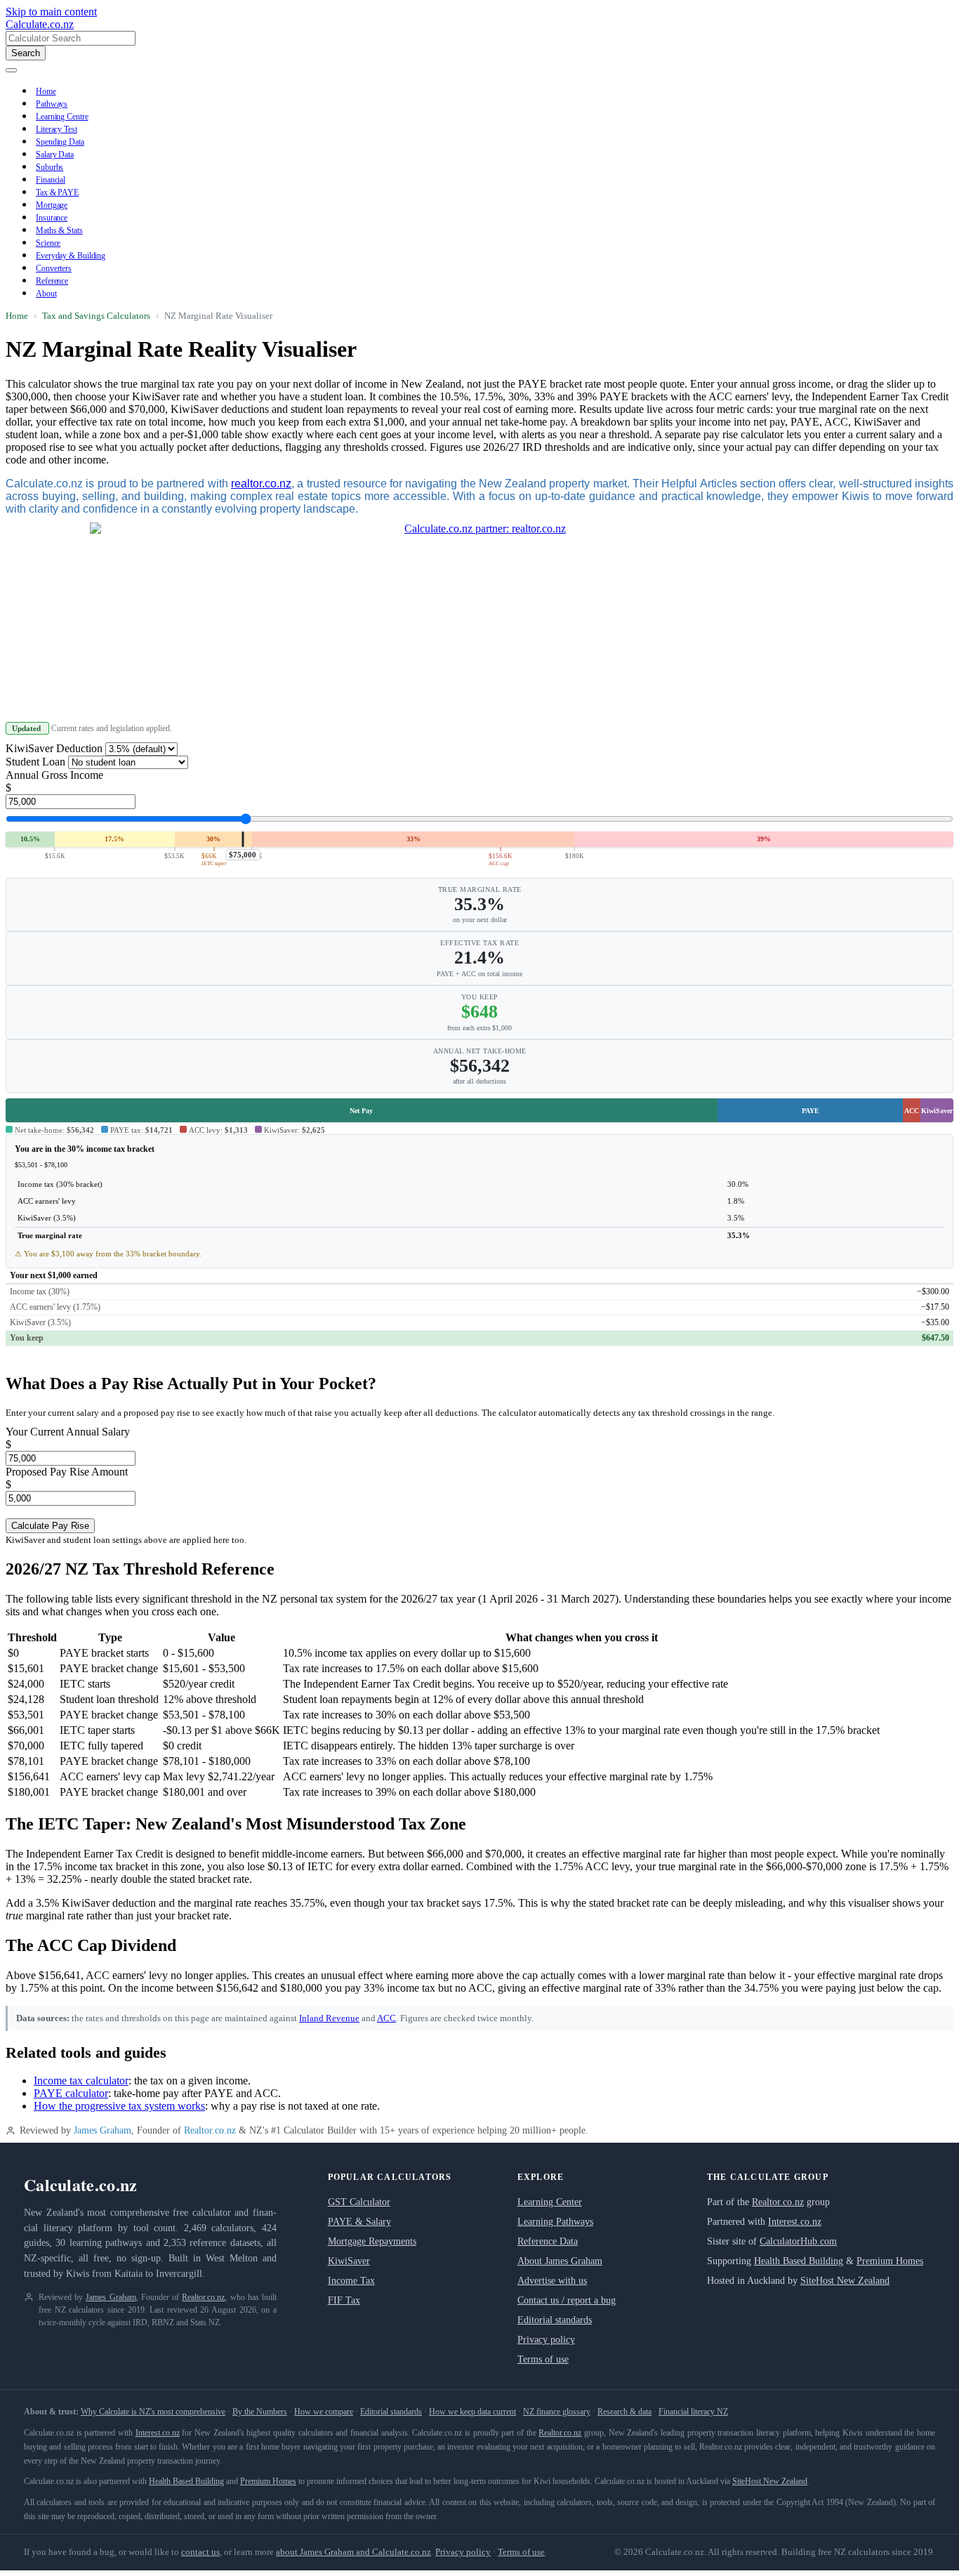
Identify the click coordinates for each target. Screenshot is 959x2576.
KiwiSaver (349, 2261)
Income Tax (351, 2281)
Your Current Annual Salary (68, 1432)
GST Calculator (359, 2202)
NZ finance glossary (557, 2412)
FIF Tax (344, 2300)
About (46, 294)
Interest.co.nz (795, 2222)
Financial (51, 180)
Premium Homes (890, 2261)
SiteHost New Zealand (845, 2281)
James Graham (102, 2130)
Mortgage (52, 205)
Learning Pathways (555, 2222)
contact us (200, 2552)
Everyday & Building (71, 256)
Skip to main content (51, 12)
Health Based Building (799, 2261)
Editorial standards (555, 2320)
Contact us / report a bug (567, 2300)
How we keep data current (472, 2412)
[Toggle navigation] (11, 70)
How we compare (324, 2412)
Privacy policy (546, 2340)
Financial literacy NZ (693, 2412)
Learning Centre (62, 117)
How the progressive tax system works (119, 2106)
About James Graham (560, 2261)
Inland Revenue (329, 2018)
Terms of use (543, 2359)
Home (46, 91)
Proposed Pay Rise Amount (67, 1472)
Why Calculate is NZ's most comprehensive (153, 2412)
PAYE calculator (71, 2093)
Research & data (624, 2412)
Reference (52, 281)
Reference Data (548, 2241)
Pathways (52, 104)
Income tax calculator (81, 2081)
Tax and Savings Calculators (96, 316)
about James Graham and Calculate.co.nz (353, 2552)
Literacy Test (57, 129)
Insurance (52, 218)
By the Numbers (260, 2412)
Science (48, 243)
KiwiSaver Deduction (54, 748)
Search (26, 53)
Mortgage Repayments (372, 2241)
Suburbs (49, 167)
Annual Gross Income (54, 775)
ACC (386, 2018)
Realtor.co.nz (210, 2130)
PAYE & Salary (359, 2222)
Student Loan (35, 762)
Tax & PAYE (57, 192)
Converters (54, 268)
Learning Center (550, 2202)
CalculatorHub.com (798, 2241)
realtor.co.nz (261, 484)
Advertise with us (552, 2281)
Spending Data (60, 142)
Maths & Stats (59, 230)
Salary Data (55, 155)
